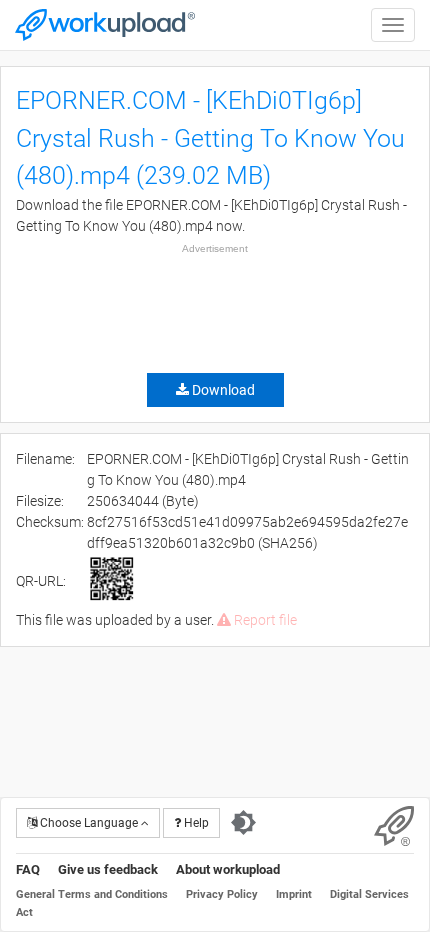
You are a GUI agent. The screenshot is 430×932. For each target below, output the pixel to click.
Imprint (294, 894)
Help (195, 823)
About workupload (228, 869)
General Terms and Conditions (92, 894)
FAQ (28, 869)
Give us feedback (108, 869)
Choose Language (89, 823)
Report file (264, 620)
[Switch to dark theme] (243, 823)
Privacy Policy (222, 894)
